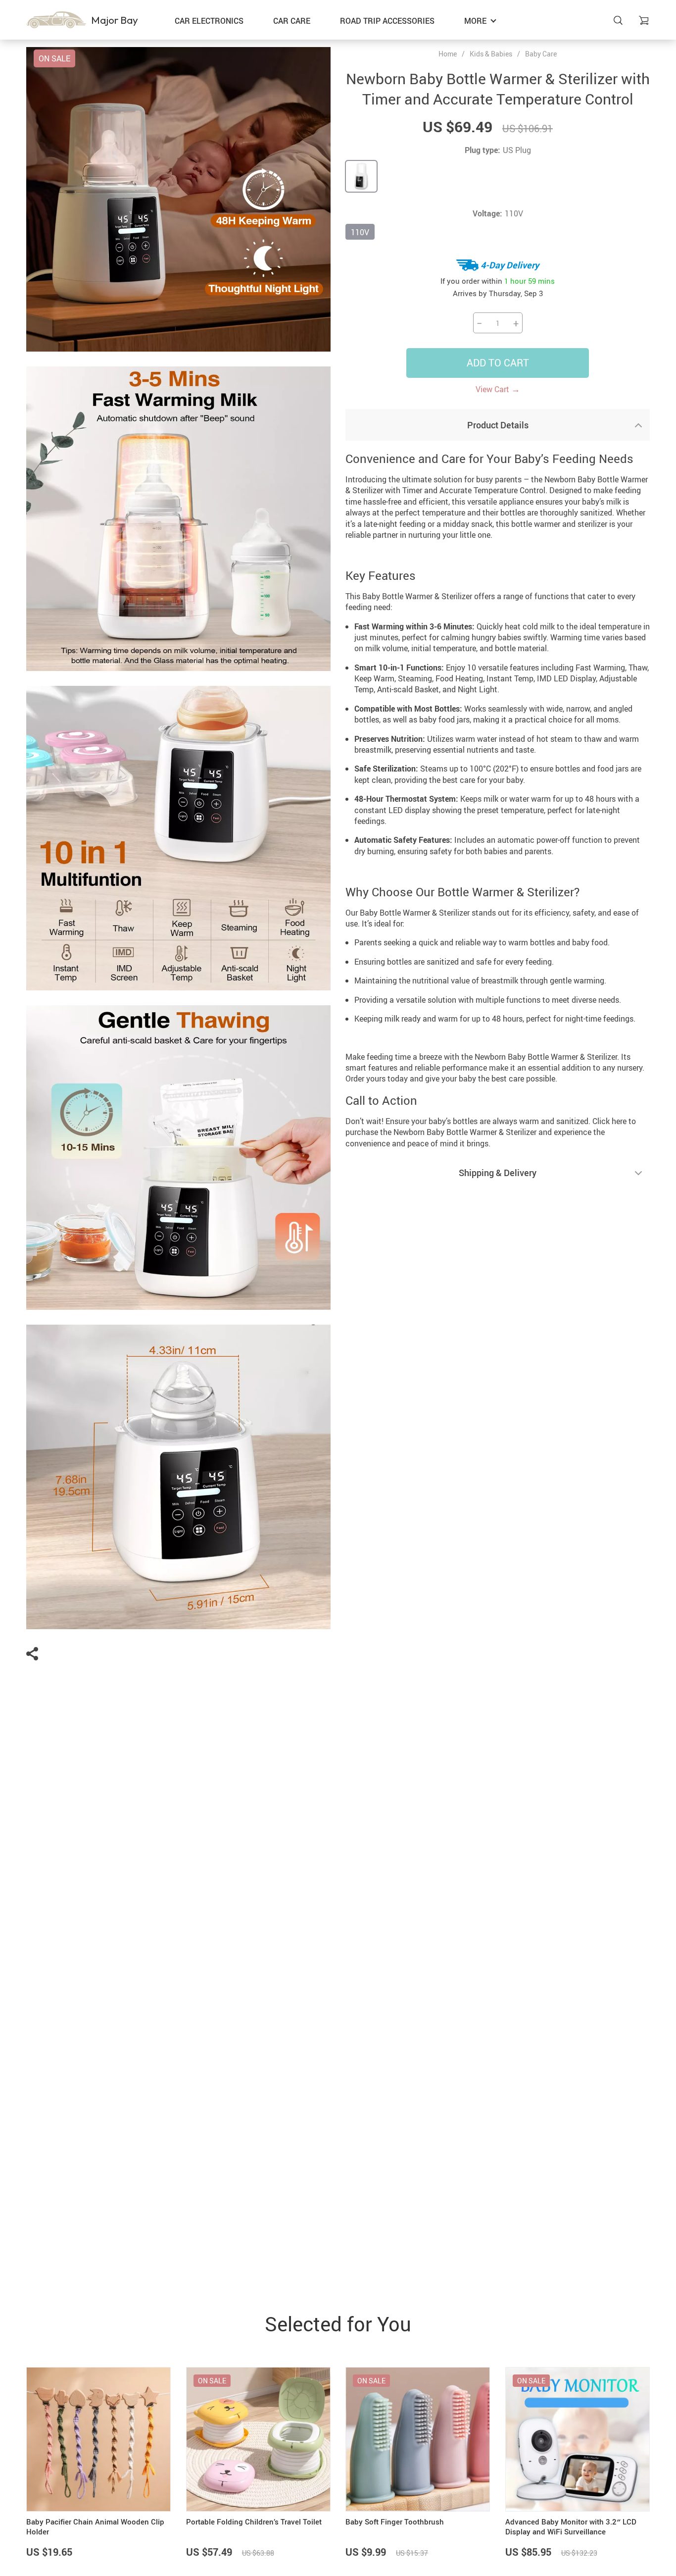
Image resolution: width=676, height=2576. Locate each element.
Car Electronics (209, 21)
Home (448, 54)
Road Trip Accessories (387, 21)
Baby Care (541, 54)
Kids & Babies (491, 54)
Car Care (292, 21)
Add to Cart (498, 363)
